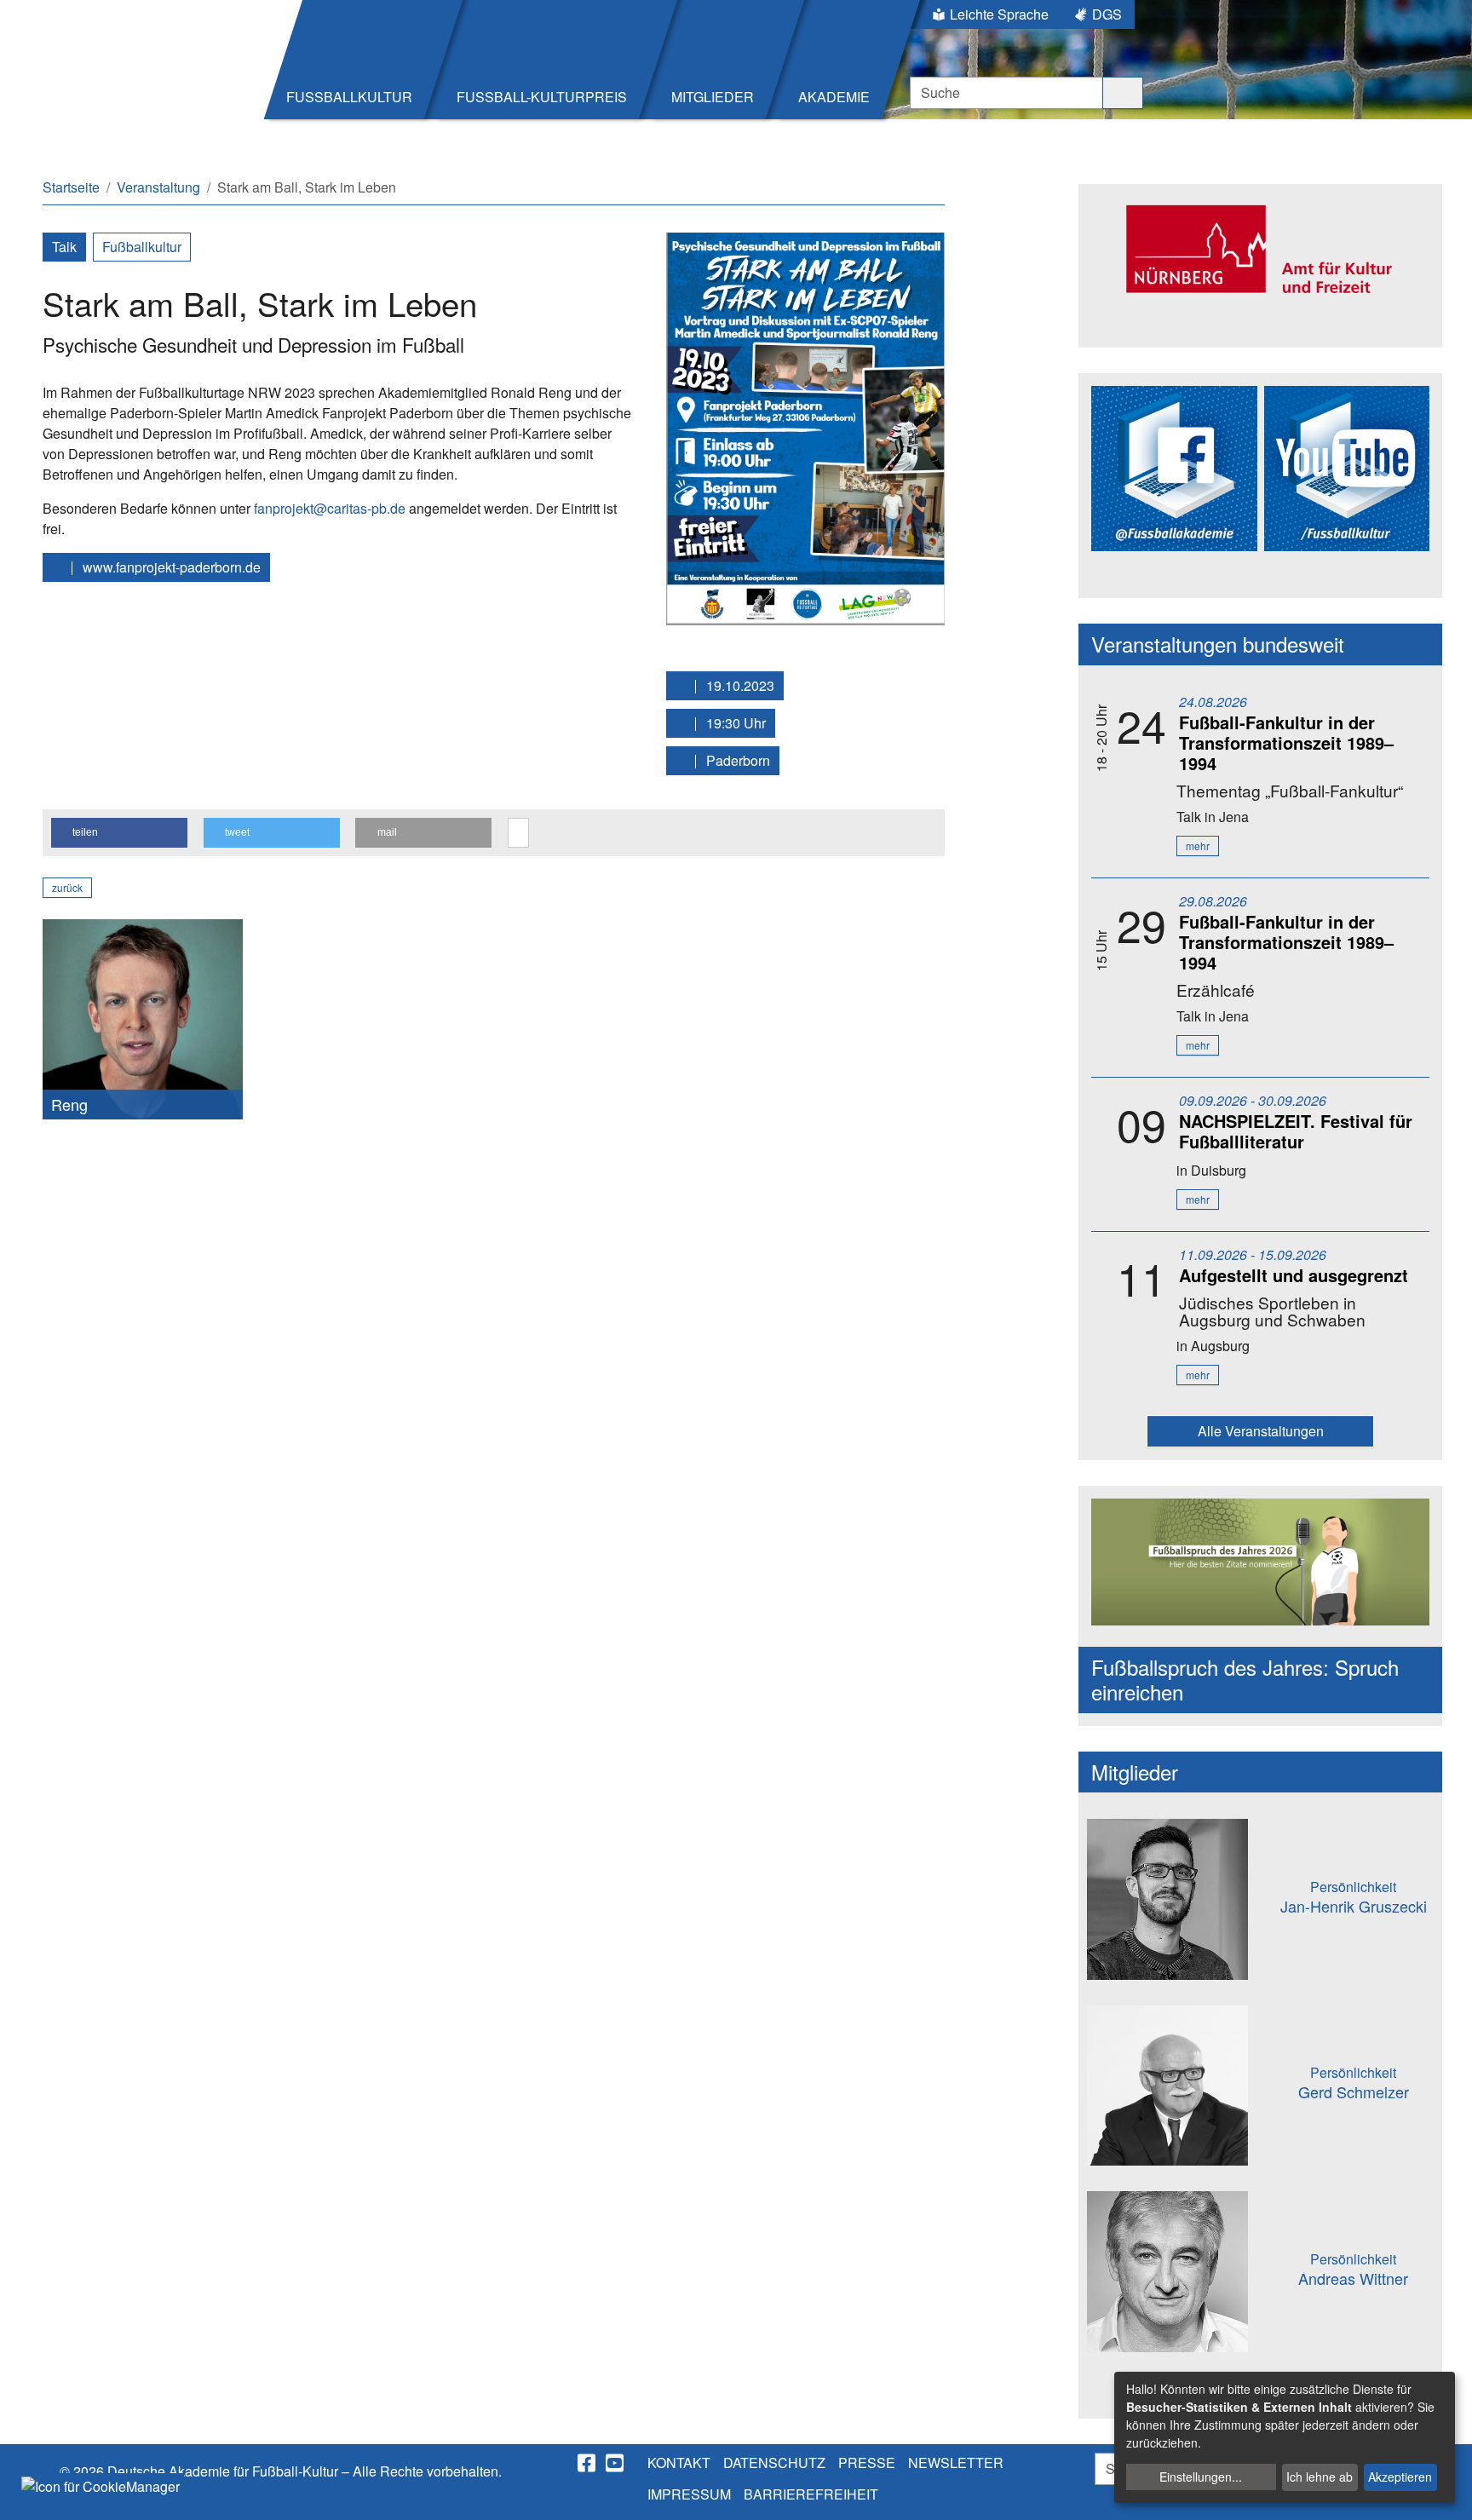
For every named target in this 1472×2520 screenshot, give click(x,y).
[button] (119, 833)
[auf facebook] (588, 2463)
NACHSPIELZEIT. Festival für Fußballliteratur (1296, 1131)
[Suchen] (1123, 93)
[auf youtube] (616, 2463)
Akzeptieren (1400, 2477)
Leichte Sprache (999, 14)
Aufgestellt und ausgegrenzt (1294, 1275)
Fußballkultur (142, 247)
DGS (1107, 14)
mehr (1198, 846)
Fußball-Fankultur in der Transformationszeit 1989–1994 (1286, 742)
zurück (67, 887)
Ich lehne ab (1320, 2477)
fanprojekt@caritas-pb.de (330, 508)
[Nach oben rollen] (1443, 2491)
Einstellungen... (1201, 2477)
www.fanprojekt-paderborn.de (170, 567)
